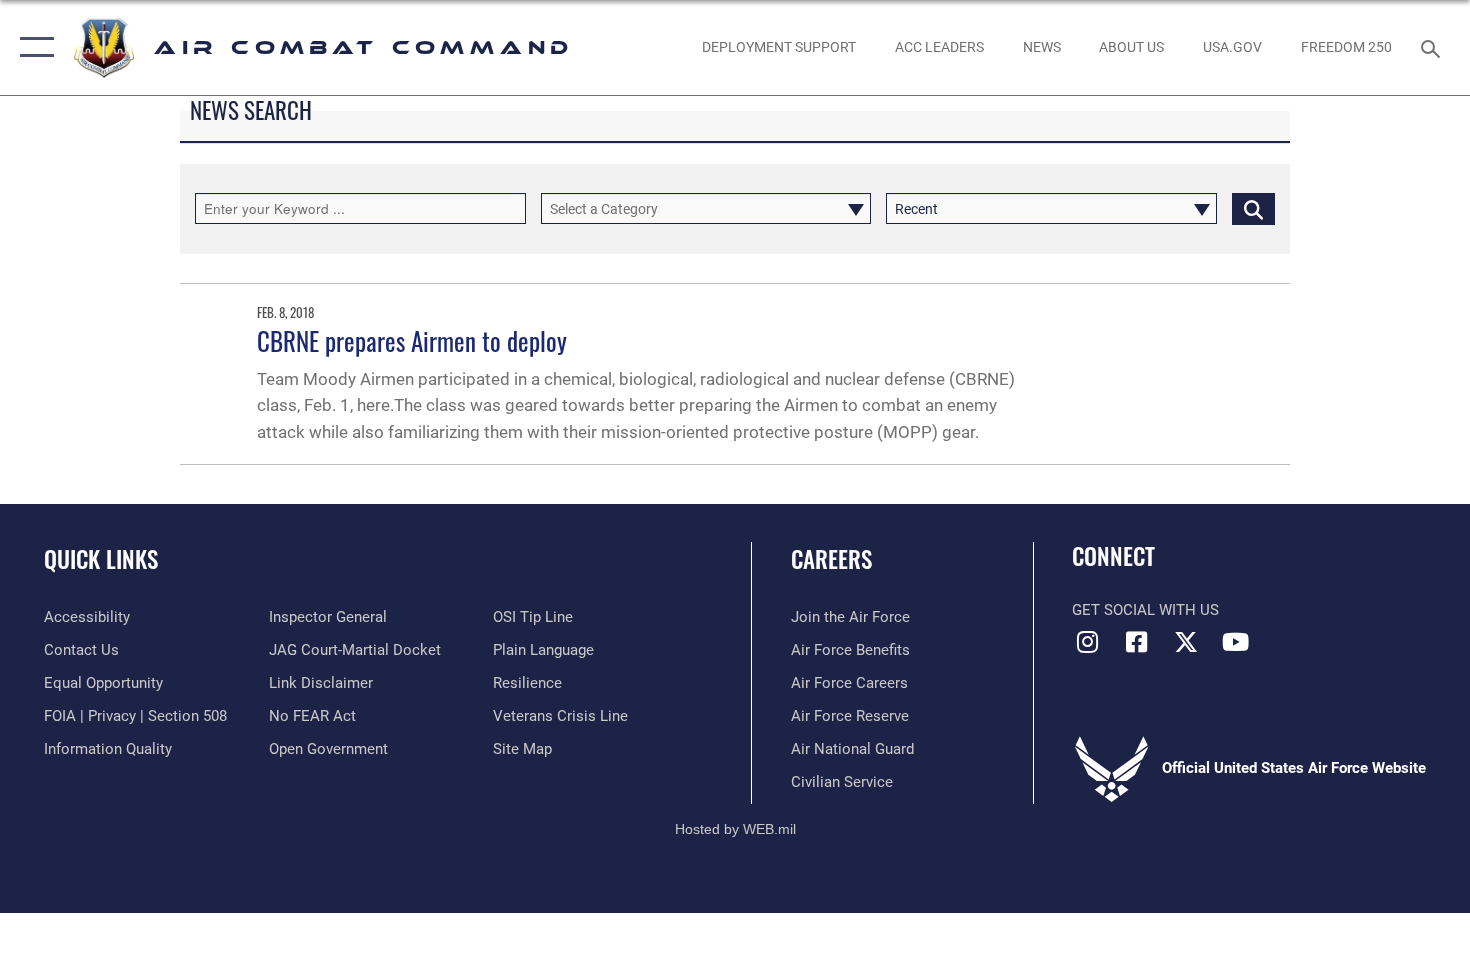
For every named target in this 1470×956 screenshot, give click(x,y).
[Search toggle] (1433, 47)
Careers (831, 559)
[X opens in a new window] (1186, 642)
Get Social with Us (1145, 610)
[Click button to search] (1253, 208)
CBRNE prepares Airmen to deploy (412, 340)
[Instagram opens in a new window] (1087, 642)
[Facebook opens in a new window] (1137, 642)
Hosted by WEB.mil (735, 829)
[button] (32, 47)
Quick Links (101, 559)
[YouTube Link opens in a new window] (1235, 642)
